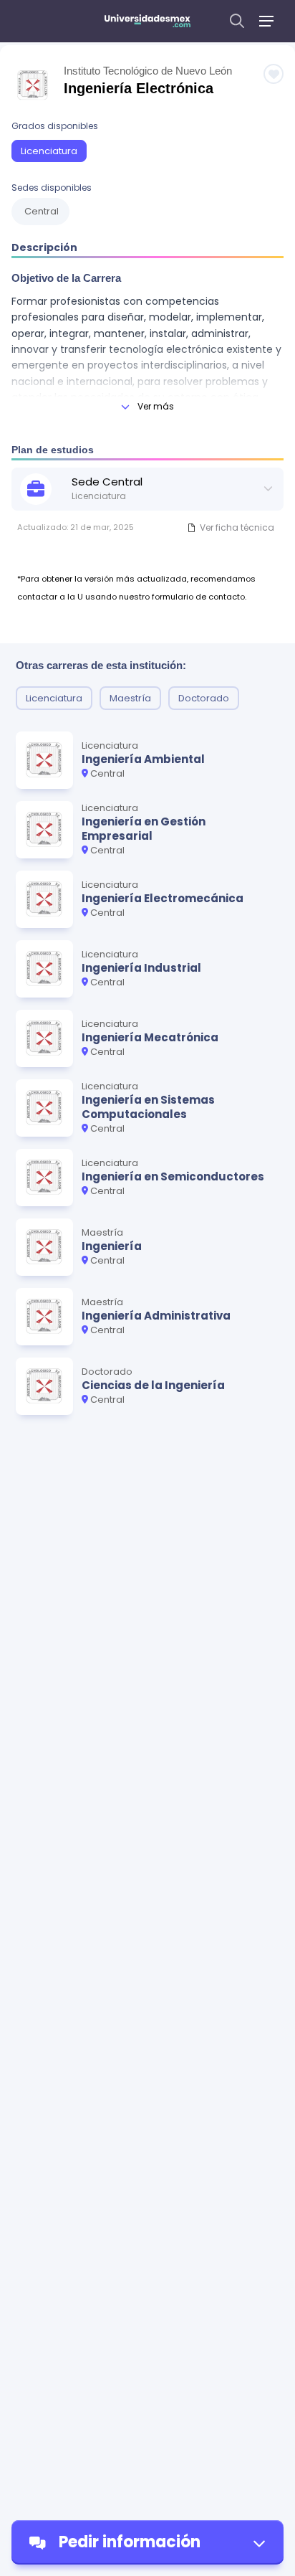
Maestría (130, 698)
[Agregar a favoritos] (274, 74)
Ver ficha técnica (237, 527)
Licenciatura (49, 151)
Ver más (156, 406)
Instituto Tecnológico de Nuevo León (148, 71)
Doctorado (204, 698)
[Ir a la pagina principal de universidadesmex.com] (147, 21)
